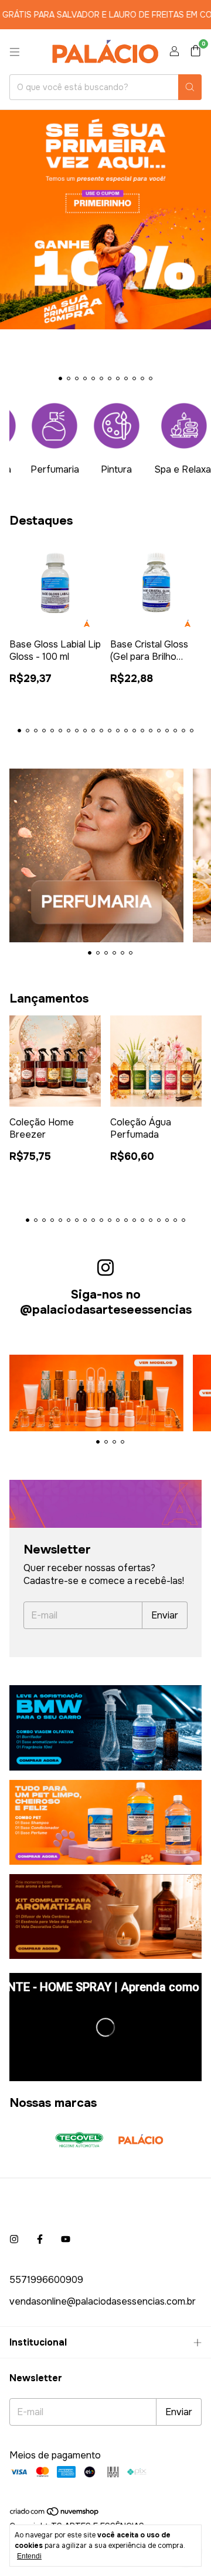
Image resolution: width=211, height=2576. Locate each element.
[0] (195, 52)
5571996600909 (46, 2280)
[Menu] (15, 52)
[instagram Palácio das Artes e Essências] (14, 2239)
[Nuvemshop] (55, 2513)
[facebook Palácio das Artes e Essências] (40, 2239)
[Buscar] (190, 87)
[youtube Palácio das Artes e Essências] (66, 2239)
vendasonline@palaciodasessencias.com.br (103, 2301)
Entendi (29, 2556)
